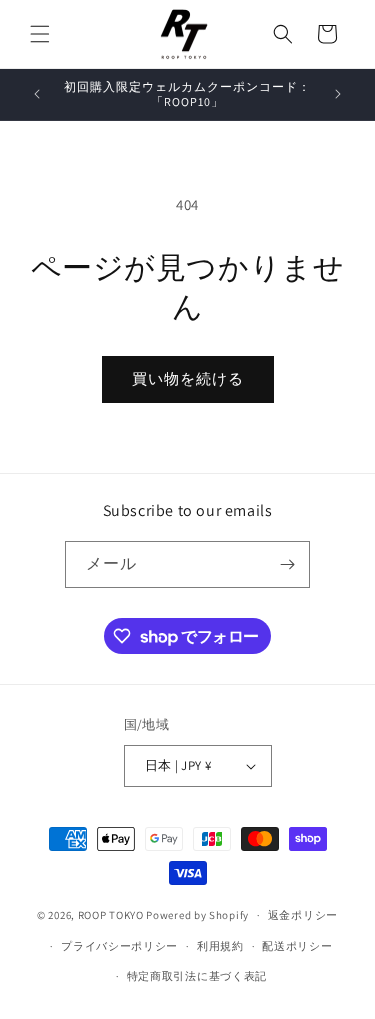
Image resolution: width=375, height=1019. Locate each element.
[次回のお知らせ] (338, 94)
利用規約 (220, 946)
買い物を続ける (188, 378)
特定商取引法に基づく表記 (197, 976)
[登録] (287, 564)
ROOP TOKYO (111, 915)
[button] (40, 34)
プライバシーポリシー (119, 946)
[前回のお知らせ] (37, 94)
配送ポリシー (297, 946)
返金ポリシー (303, 915)
